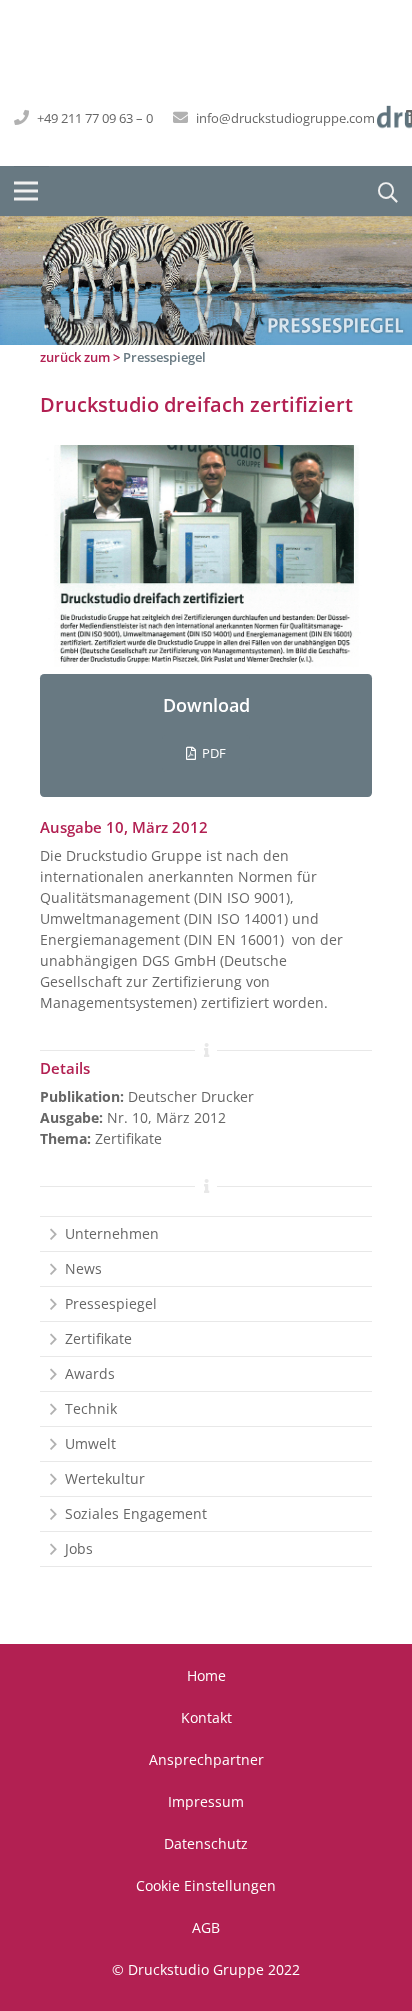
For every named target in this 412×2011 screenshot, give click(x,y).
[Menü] (26, 191)
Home (206, 1675)
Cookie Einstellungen (206, 1885)
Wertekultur (105, 1478)
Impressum (206, 1801)
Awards (90, 1373)
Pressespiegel (164, 357)
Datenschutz (206, 1843)
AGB (206, 1927)
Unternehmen (112, 1233)
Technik (91, 1408)
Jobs (79, 1548)
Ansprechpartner (206, 1759)
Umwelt (90, 1443)
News (83, 1268)
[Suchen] (381, 191)
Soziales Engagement (136, 1513)
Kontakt (206, 1717)
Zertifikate (98, 1338)
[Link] (206, 559)
